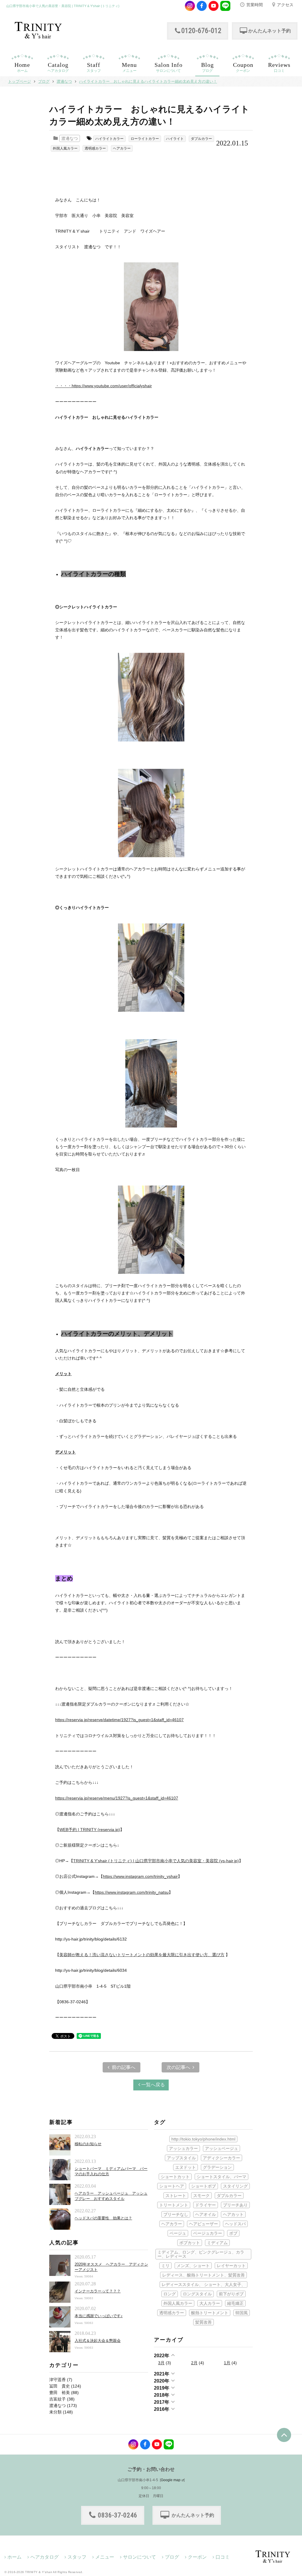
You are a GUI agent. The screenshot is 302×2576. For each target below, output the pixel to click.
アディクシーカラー (221, 2158)
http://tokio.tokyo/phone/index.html (203, 2139)
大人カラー (210, 2303)
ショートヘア (172, 2186)
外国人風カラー (65, 148)
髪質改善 (203, 2322)
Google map (171, 2480)
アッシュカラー (183, 2148)
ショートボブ (203, 2186)
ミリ (165, 2266)
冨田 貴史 (60, 2386)
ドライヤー (206, 2205)
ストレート (176, 2196)
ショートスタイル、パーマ (221, 2177)
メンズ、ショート (193, 2266)
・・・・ (104, 386)
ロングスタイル (197, 2294)
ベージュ (178, 2233)
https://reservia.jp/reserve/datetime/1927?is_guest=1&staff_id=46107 (119, 1720)
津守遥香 (58, 2380)
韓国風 (242, 2313)
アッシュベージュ (221, 2148)
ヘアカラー (122, 148)
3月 (161, 2363)
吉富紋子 (58, 2399)
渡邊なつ (70, 138)
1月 (227, 2363)
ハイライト (175, 139)
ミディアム (217, 2243)
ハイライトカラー (109, 139)
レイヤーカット (231, 2266)
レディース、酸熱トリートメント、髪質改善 (203, 2275)
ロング (170, 2294)
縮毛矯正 (235, 2303)
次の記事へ (178, 2067)
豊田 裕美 (60, 2393)
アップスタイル (181, 2158)
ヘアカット (233, 2214)
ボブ (233, 2233)
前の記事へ (124, 2067)
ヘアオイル (206, 2214)
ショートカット (175, 2177)
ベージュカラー (208, 2233)
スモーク (201, 2196)
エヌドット (186, 2167)
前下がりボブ (231, 2294)
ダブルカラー (201, 139)
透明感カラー (95, 148)
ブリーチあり (235, 2205)
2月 (194, 2363)
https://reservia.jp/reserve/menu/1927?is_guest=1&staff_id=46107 (117, 1798)
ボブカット (190, 2243)
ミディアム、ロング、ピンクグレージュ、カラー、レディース (201, 2254)
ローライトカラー (145, 139)
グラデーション (217, 2167)
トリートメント (174, 2205)
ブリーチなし (176, 2214)
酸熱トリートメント (210, 2313)
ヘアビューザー (203, 2224)
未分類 (55, 2412)
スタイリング (235, 2186)
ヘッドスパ (235, 2224)
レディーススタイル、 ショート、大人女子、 (203, 2284)
